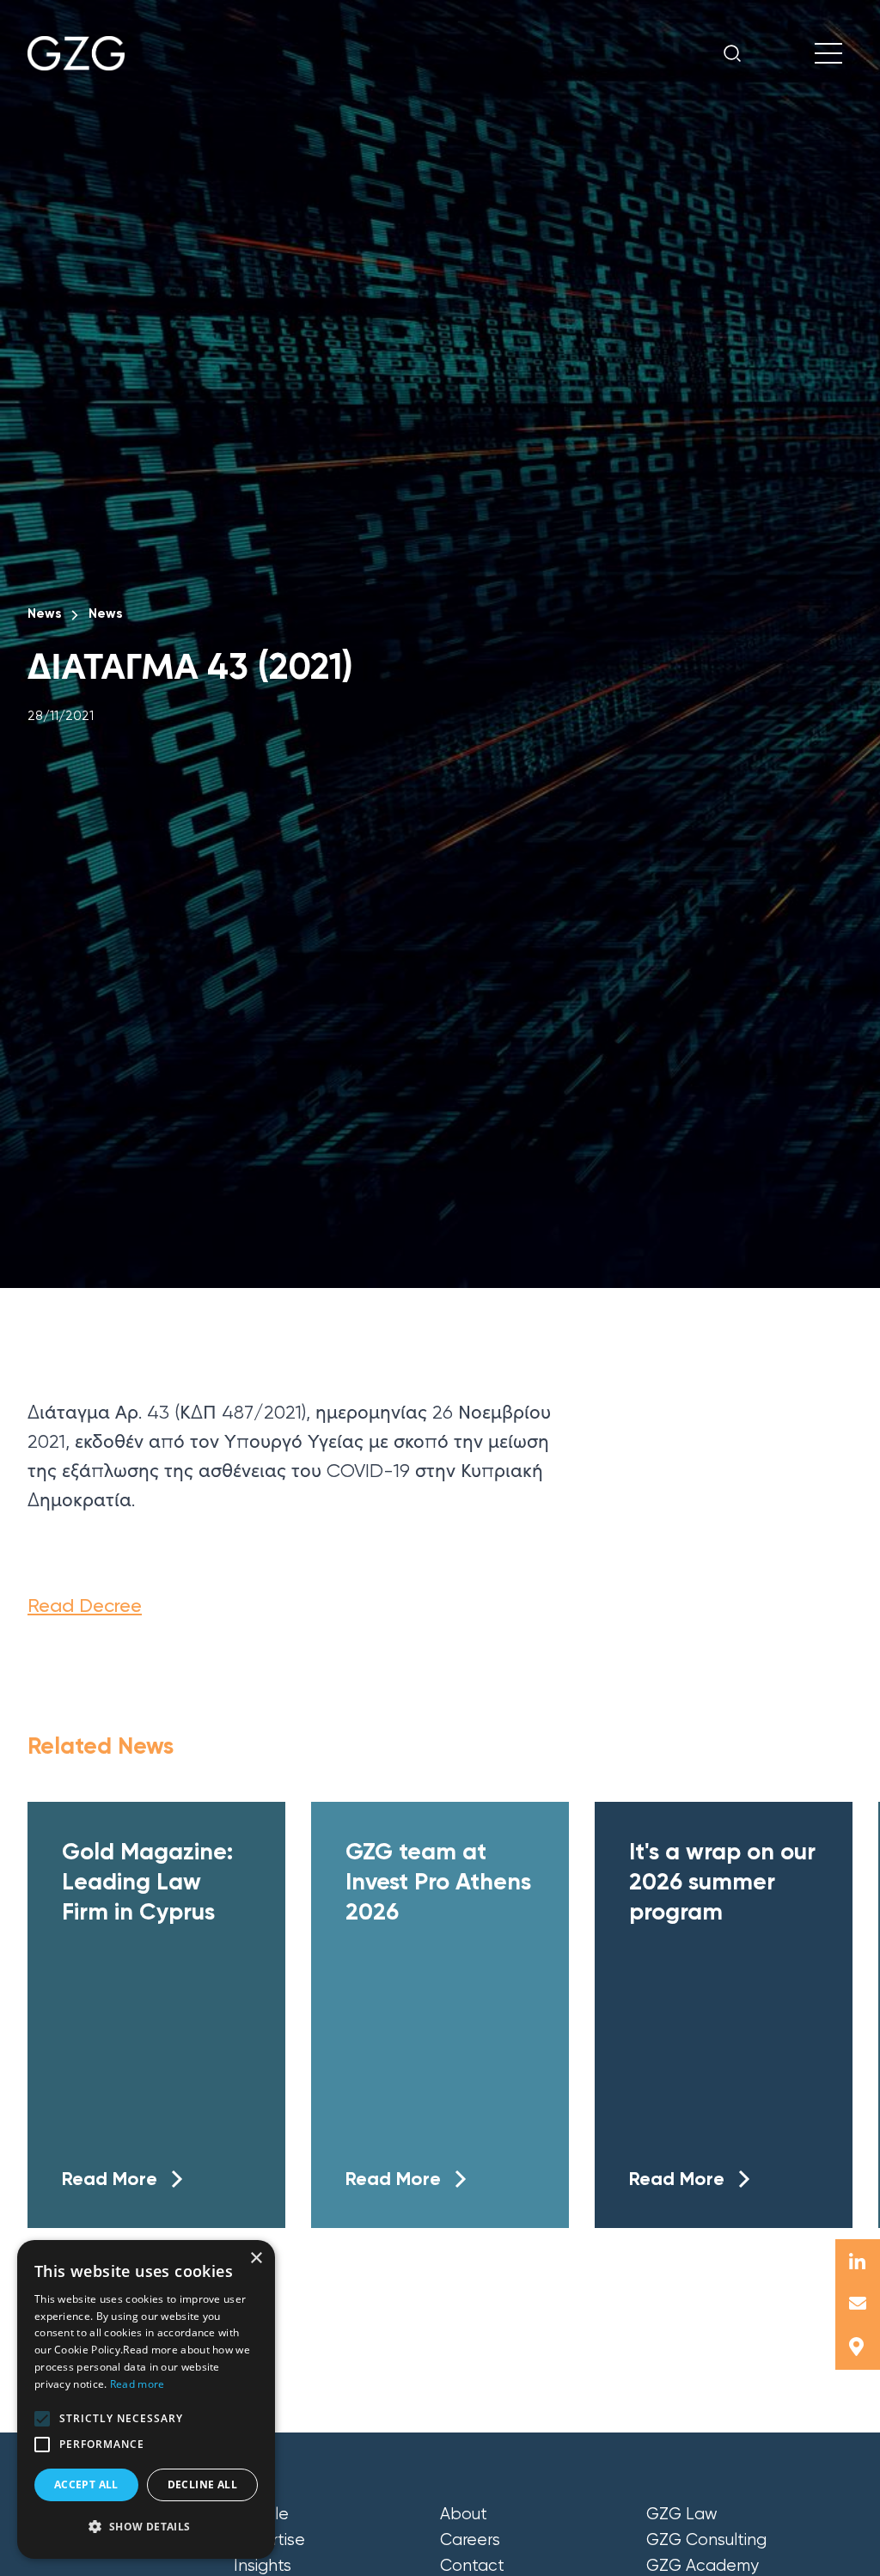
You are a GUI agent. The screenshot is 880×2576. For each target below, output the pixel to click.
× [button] (256, 2259)
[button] (42, 2419)
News (44, 613)
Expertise (269, 2540)
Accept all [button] (86, 2484)
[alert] (146, 2399)
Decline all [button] (202, 2484)
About (464, 2514)
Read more (137, 2384)
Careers (470, 2540)
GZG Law (682, 2514)
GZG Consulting (706, 2540)
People (261, 2514)
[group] (156, 2015)
